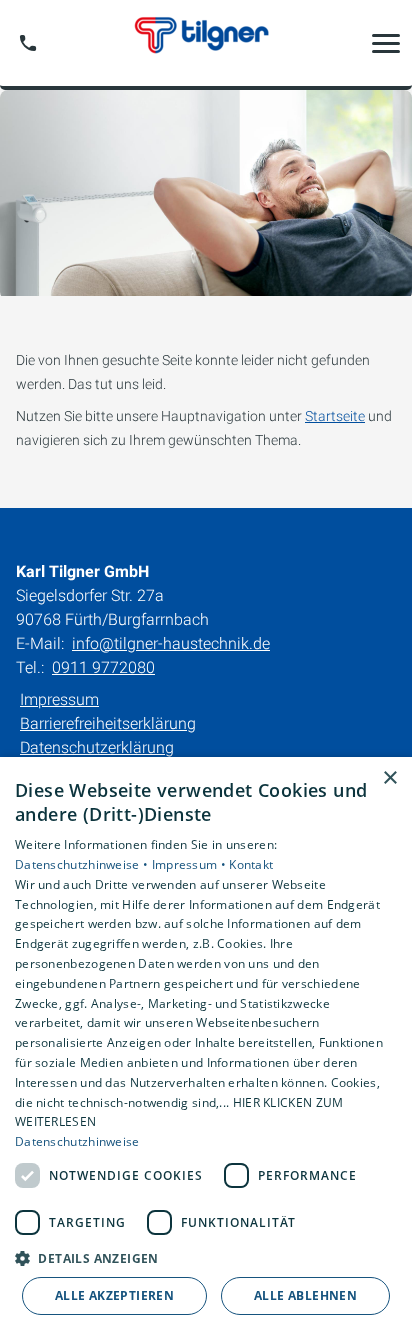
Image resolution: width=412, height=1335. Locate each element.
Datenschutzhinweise (77, 1141)
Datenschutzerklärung (97, 747)
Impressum (59, 699)
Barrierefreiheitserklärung (108, 723)
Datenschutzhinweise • (83, 864)
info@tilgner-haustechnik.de (171, 643)
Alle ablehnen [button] (305, 1295)
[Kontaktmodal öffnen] (28, 43)
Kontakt (251, 864)
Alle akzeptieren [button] (114, 1295)
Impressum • (191, 864)
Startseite (335, 416)
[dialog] (206, 1046)
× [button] (389, 778)
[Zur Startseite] (206, 43)
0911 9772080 (103, 667)
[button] (386, 43)
